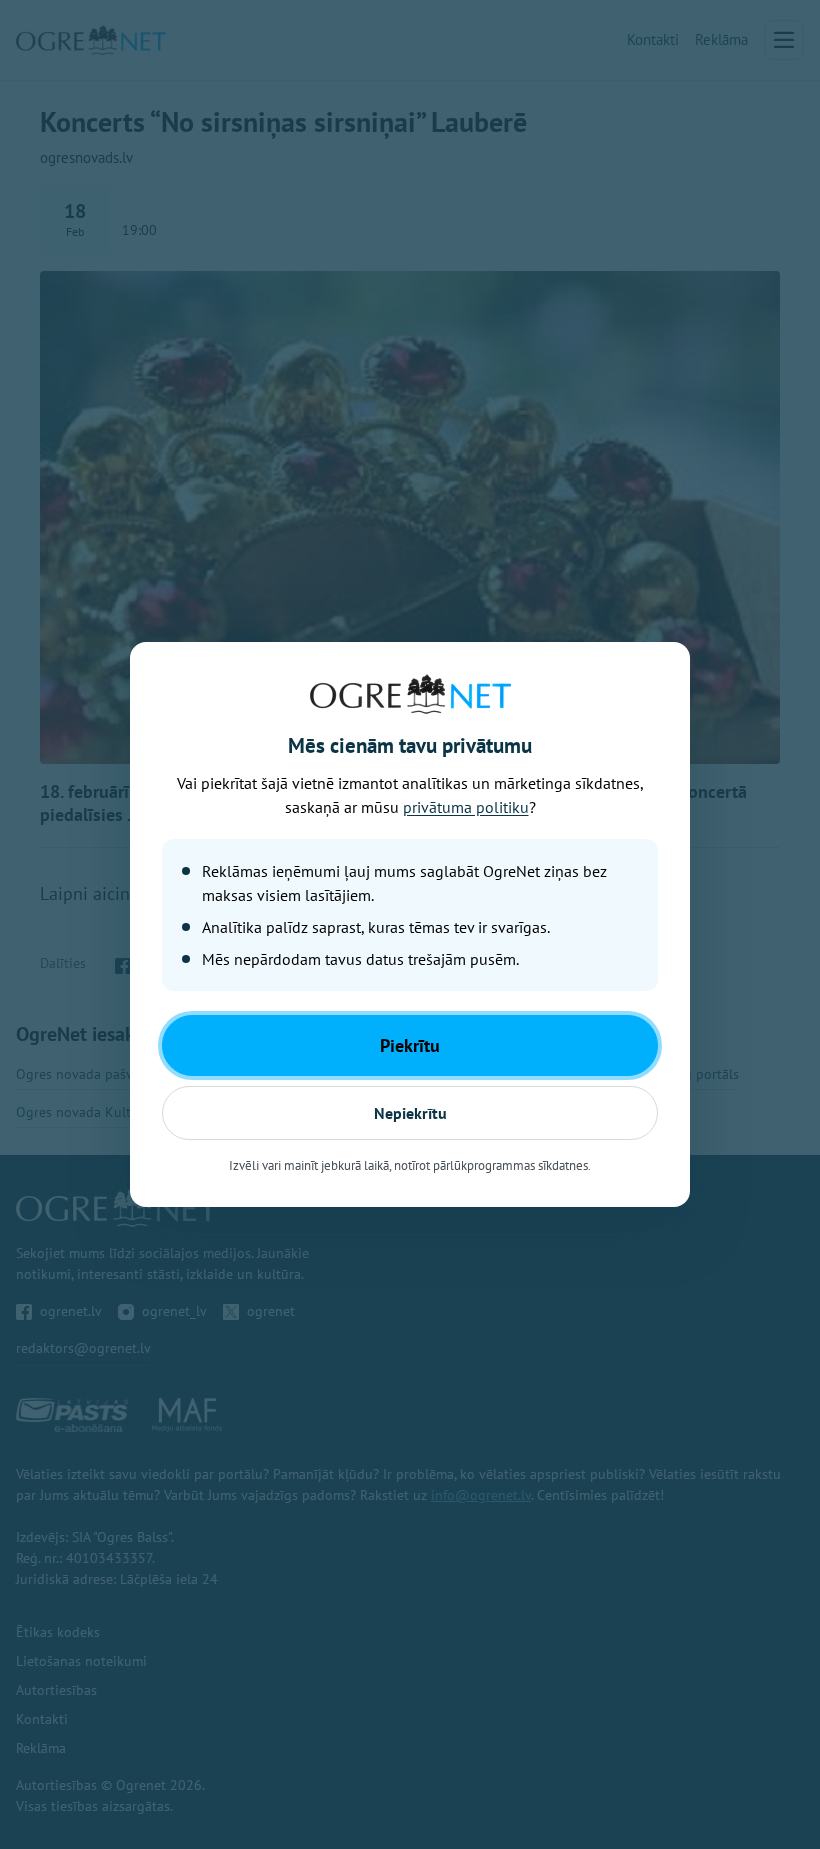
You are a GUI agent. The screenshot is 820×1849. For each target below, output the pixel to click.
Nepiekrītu (410, 1113)
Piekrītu (410, 1045)
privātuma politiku (466, 807)
